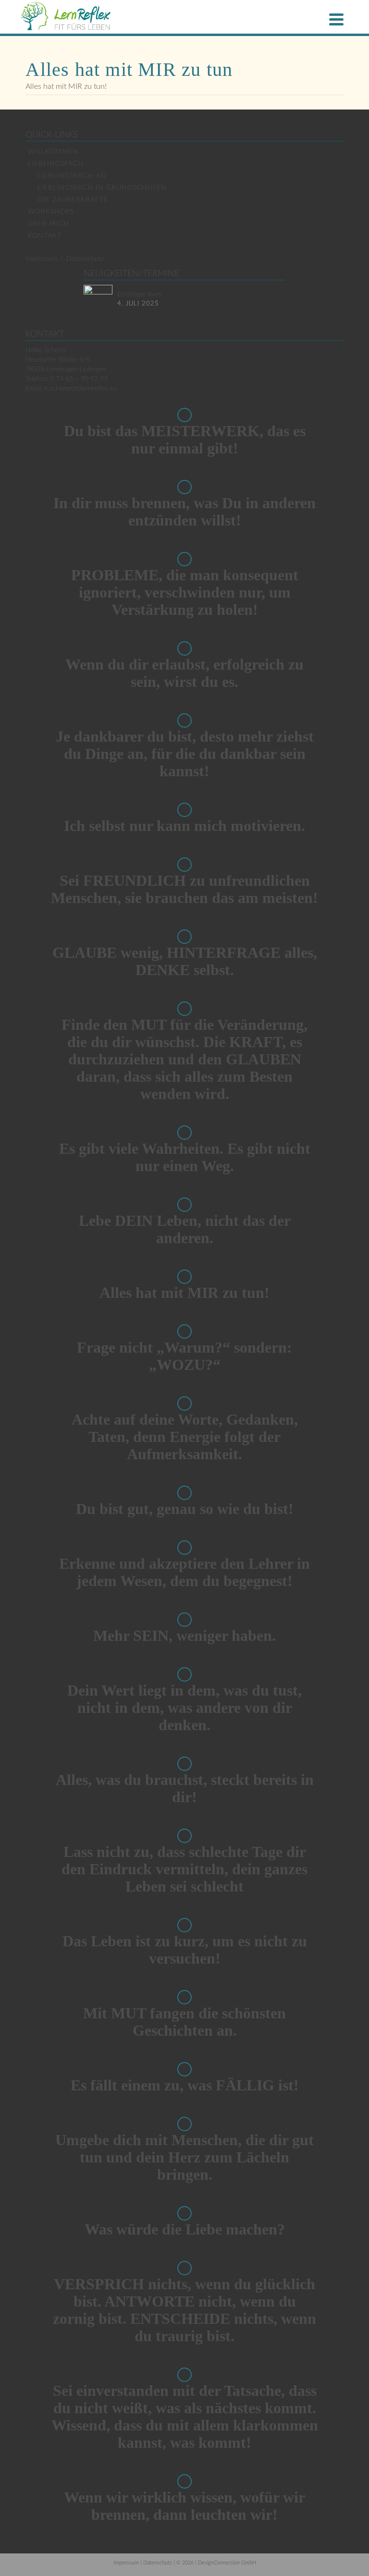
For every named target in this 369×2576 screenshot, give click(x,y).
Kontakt (45, 236)
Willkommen (53, 152)
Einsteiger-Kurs (139, 294)
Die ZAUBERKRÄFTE (73, 200)
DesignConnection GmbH (227, 2563)
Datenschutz (85, 259)
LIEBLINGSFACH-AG (72, 176)
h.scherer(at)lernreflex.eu (80, 389)
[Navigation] (336, 19)
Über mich (49, 224)
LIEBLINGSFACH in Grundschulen (102, 188)
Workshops (51, 212)
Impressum (41, 259)
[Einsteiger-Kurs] (98, 299)
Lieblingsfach (56, 164)
